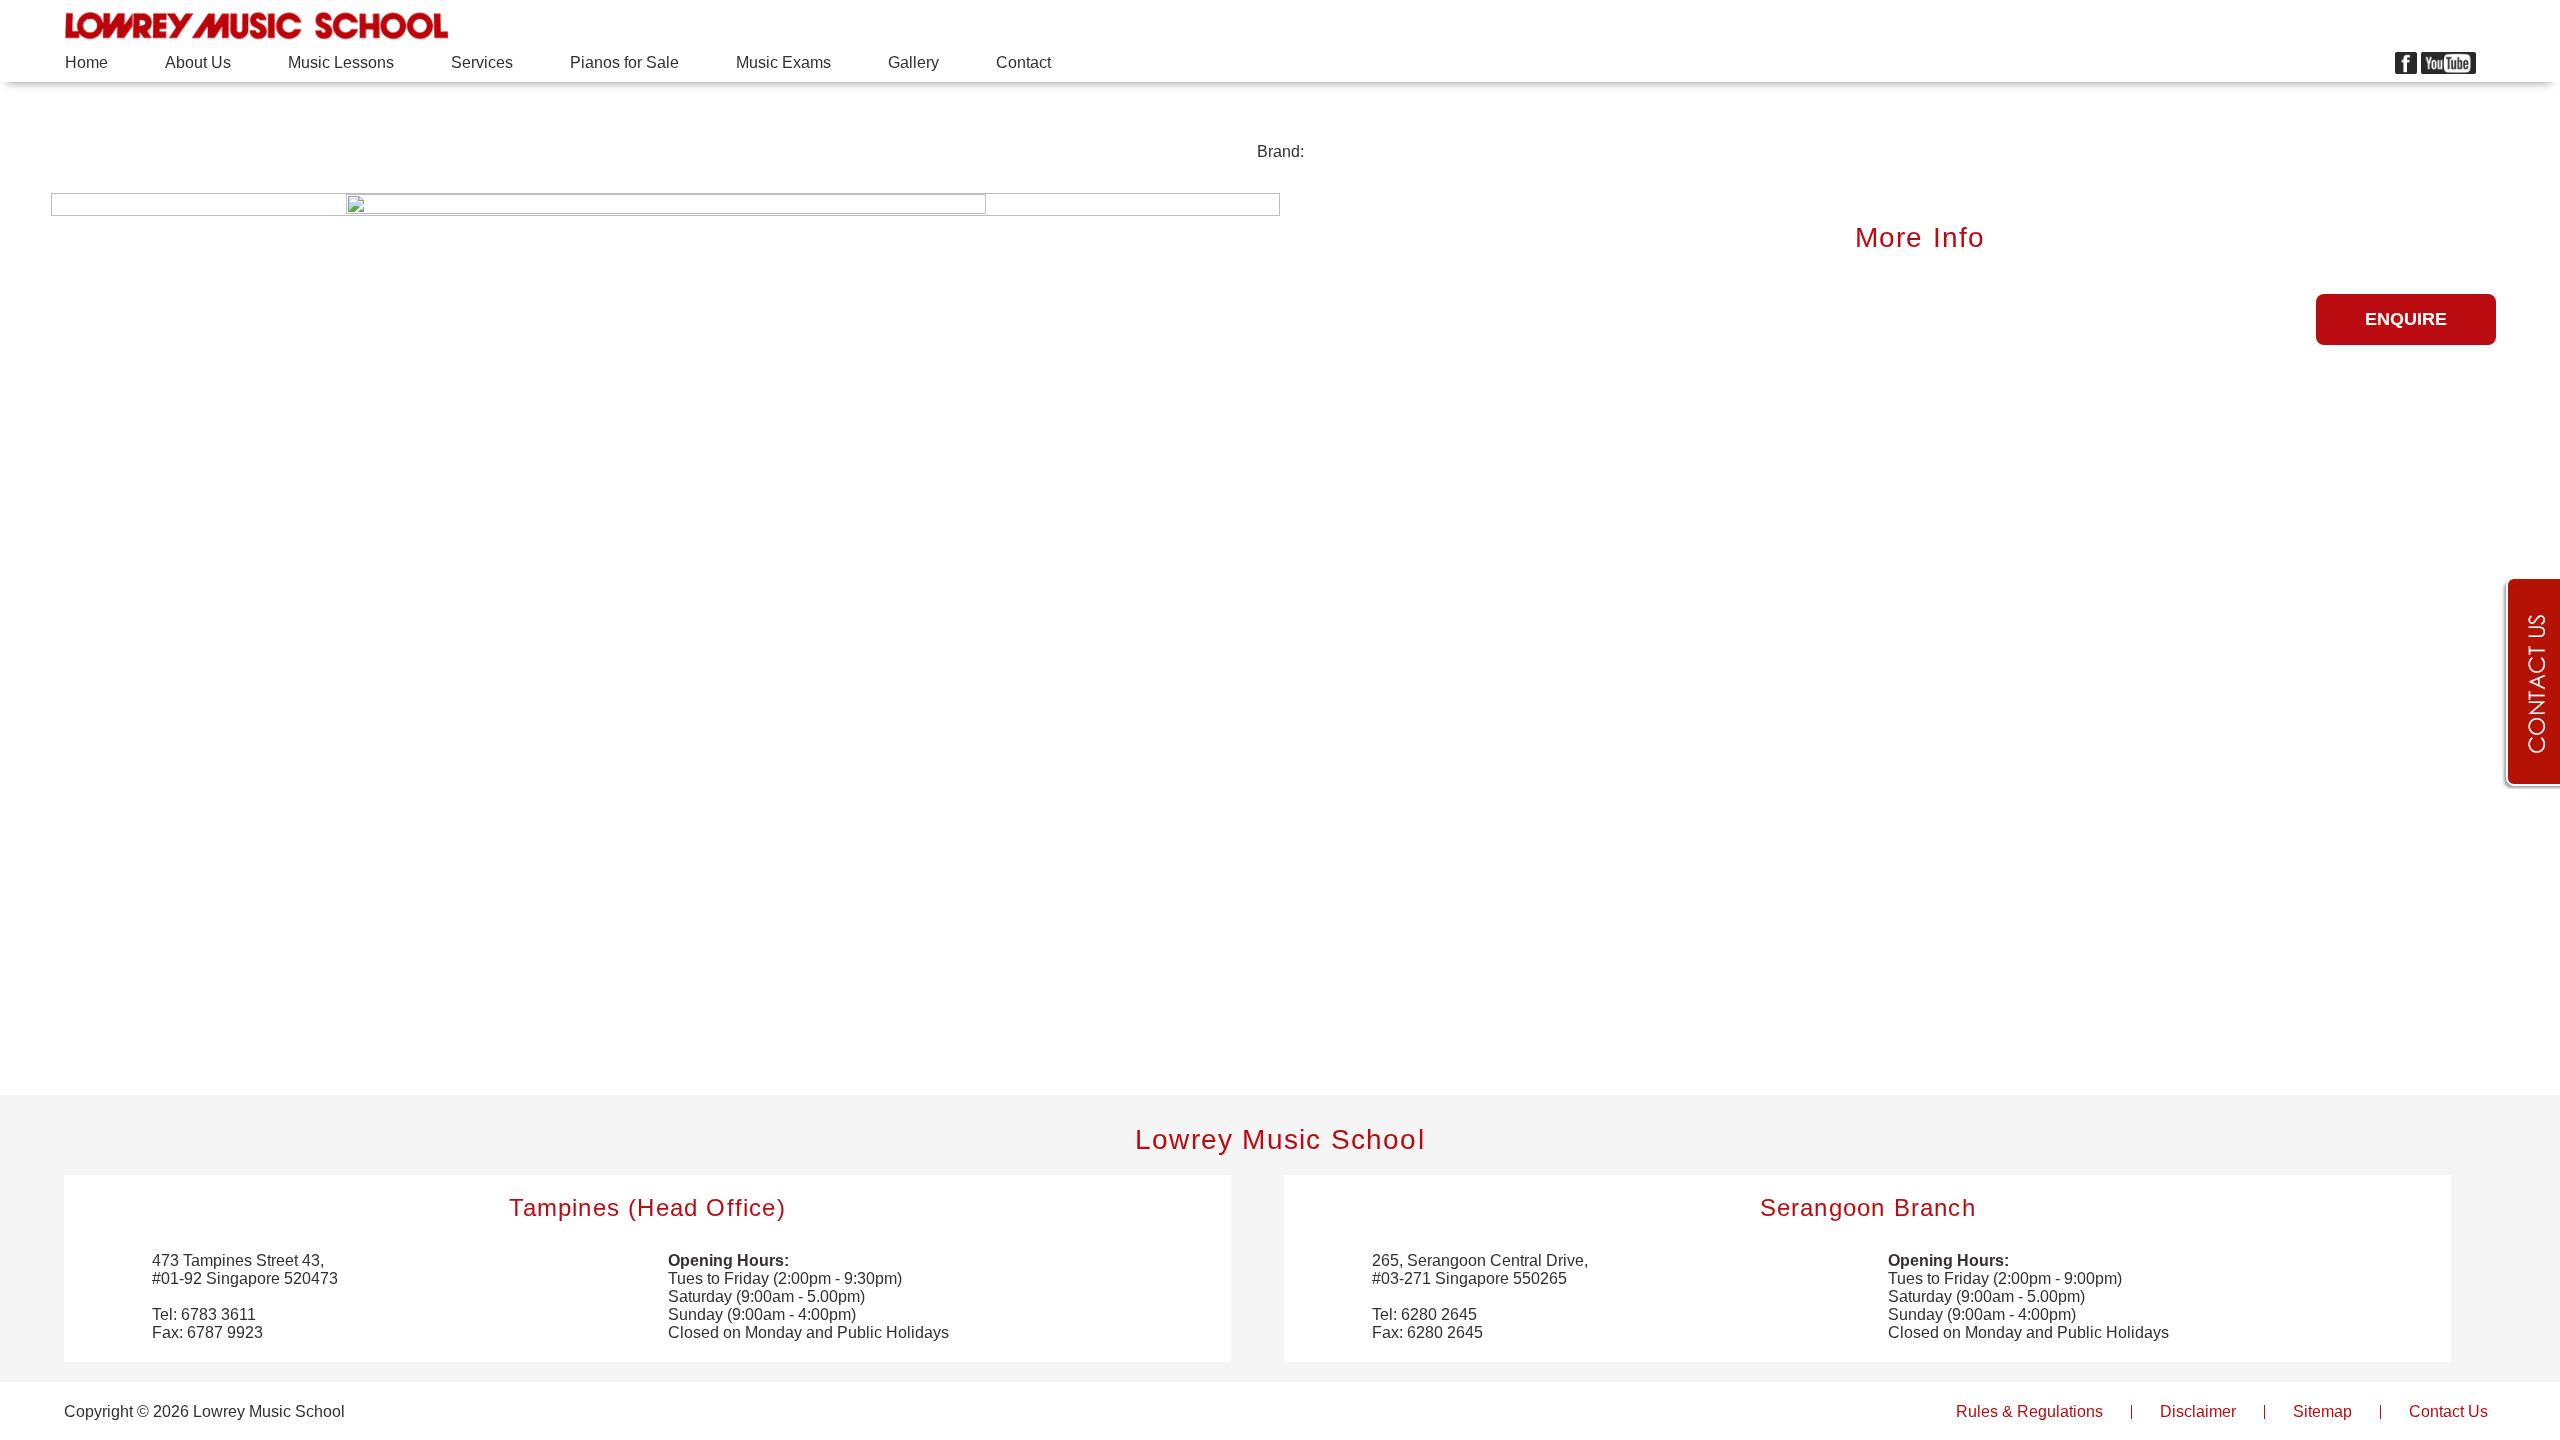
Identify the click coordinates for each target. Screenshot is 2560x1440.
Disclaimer (2198, 1411)
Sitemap (2322, 1411)
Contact (1023, 62)
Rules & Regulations (2029, 1411)
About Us (198, 62)
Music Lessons (341, 62)
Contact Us (2448, 1411)
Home (86, 62)
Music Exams (783, 62)
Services (482, 62)
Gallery (913, 62)
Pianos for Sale (624, 62)
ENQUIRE (2406, 319)
